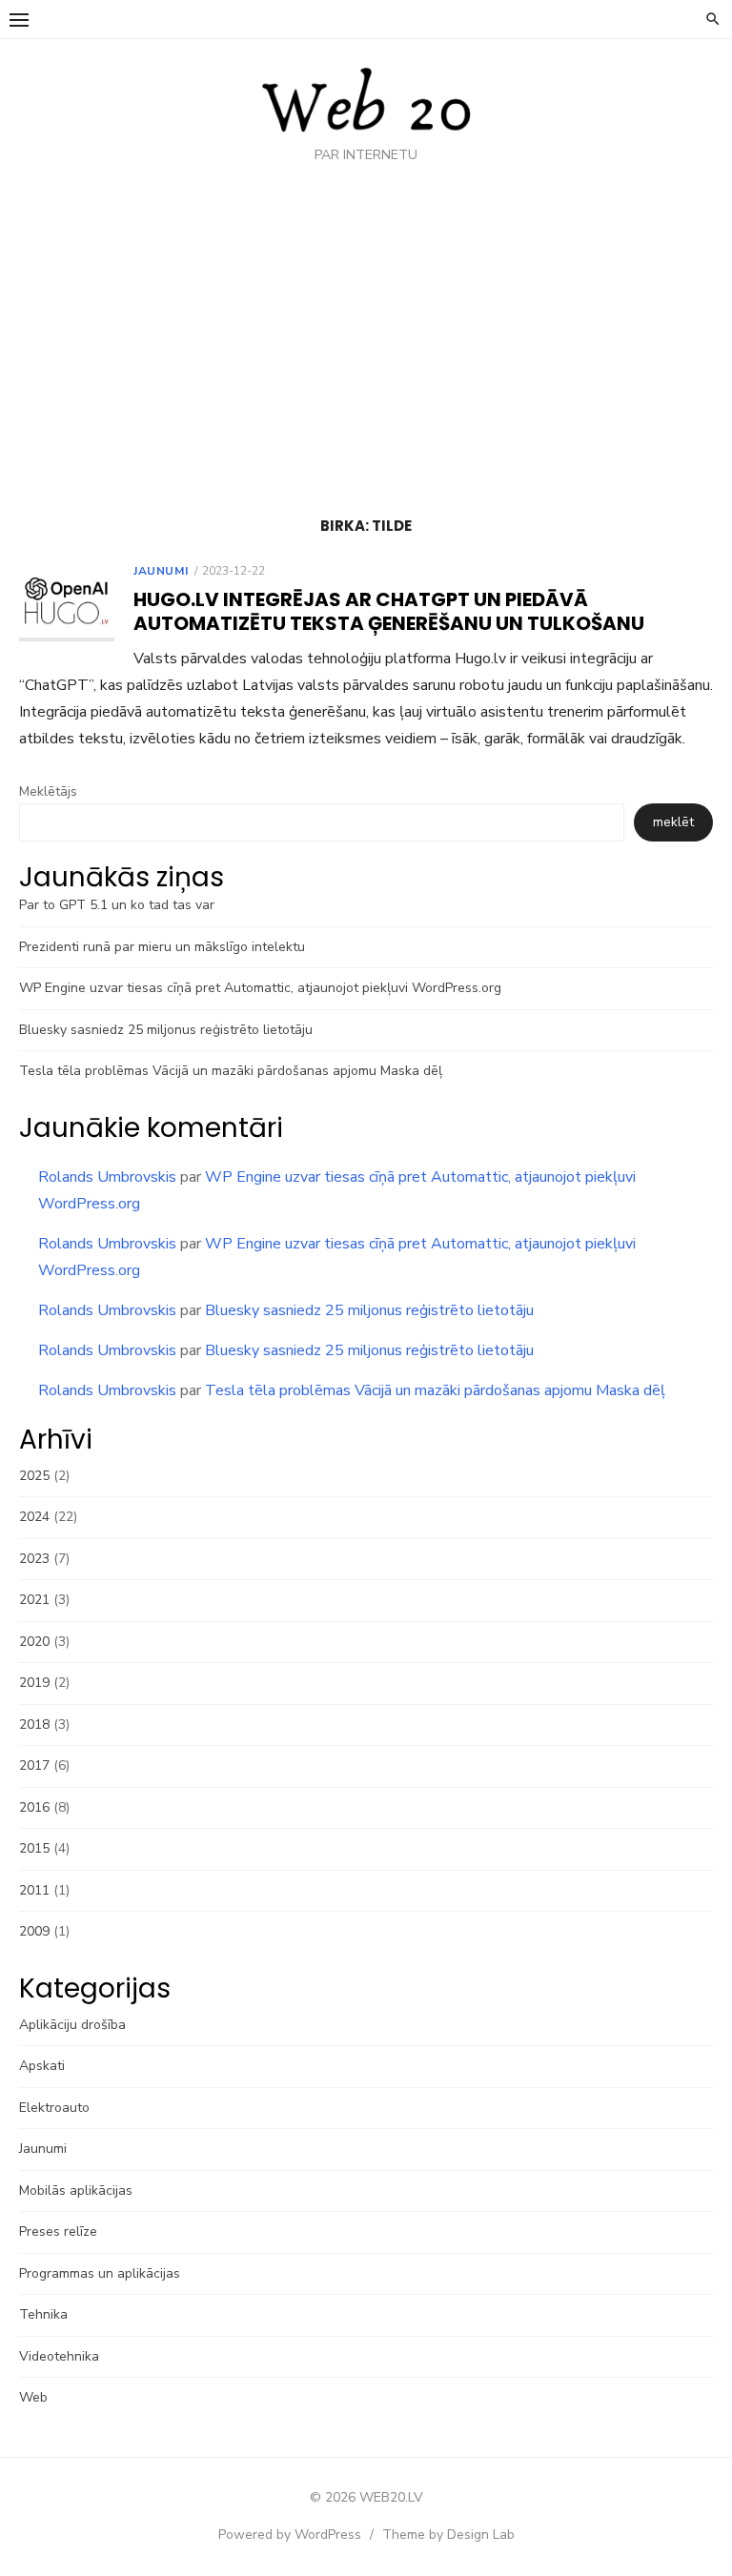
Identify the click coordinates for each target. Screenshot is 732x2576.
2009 (34, 1931)
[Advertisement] (366, 345)
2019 (34, 1683)
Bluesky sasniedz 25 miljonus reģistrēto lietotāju (166, 1030)
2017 (34, 1765)
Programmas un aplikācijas (100, 2273)
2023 (34, 1559)
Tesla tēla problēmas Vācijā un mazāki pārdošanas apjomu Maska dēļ (231, 1071)
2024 (34, 1517)
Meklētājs (48, 791)
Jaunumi (161, 571)
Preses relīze (58, 2231)
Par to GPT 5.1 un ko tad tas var (117, 905)
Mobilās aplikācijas (76, 2191)
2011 (34, 1890)
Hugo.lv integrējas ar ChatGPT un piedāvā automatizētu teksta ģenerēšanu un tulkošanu (389, 611)
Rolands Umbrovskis (107, 1177)
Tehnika (43, 2314)
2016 (34, 1807)
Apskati (42, 2066)
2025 (34, 1476)
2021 (34, 1600)
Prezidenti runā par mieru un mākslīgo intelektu (162, 947)
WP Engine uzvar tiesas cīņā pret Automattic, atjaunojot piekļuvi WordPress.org (260, 988)
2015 (34, 1848)
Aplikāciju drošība (72, 2025)
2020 (34, 1642)
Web (33, 2397)
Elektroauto (54, 2108)
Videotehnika (59, 2356)
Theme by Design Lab (448, 2535)
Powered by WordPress (290, 2535)
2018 (34, 1724)
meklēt (673, 822)
